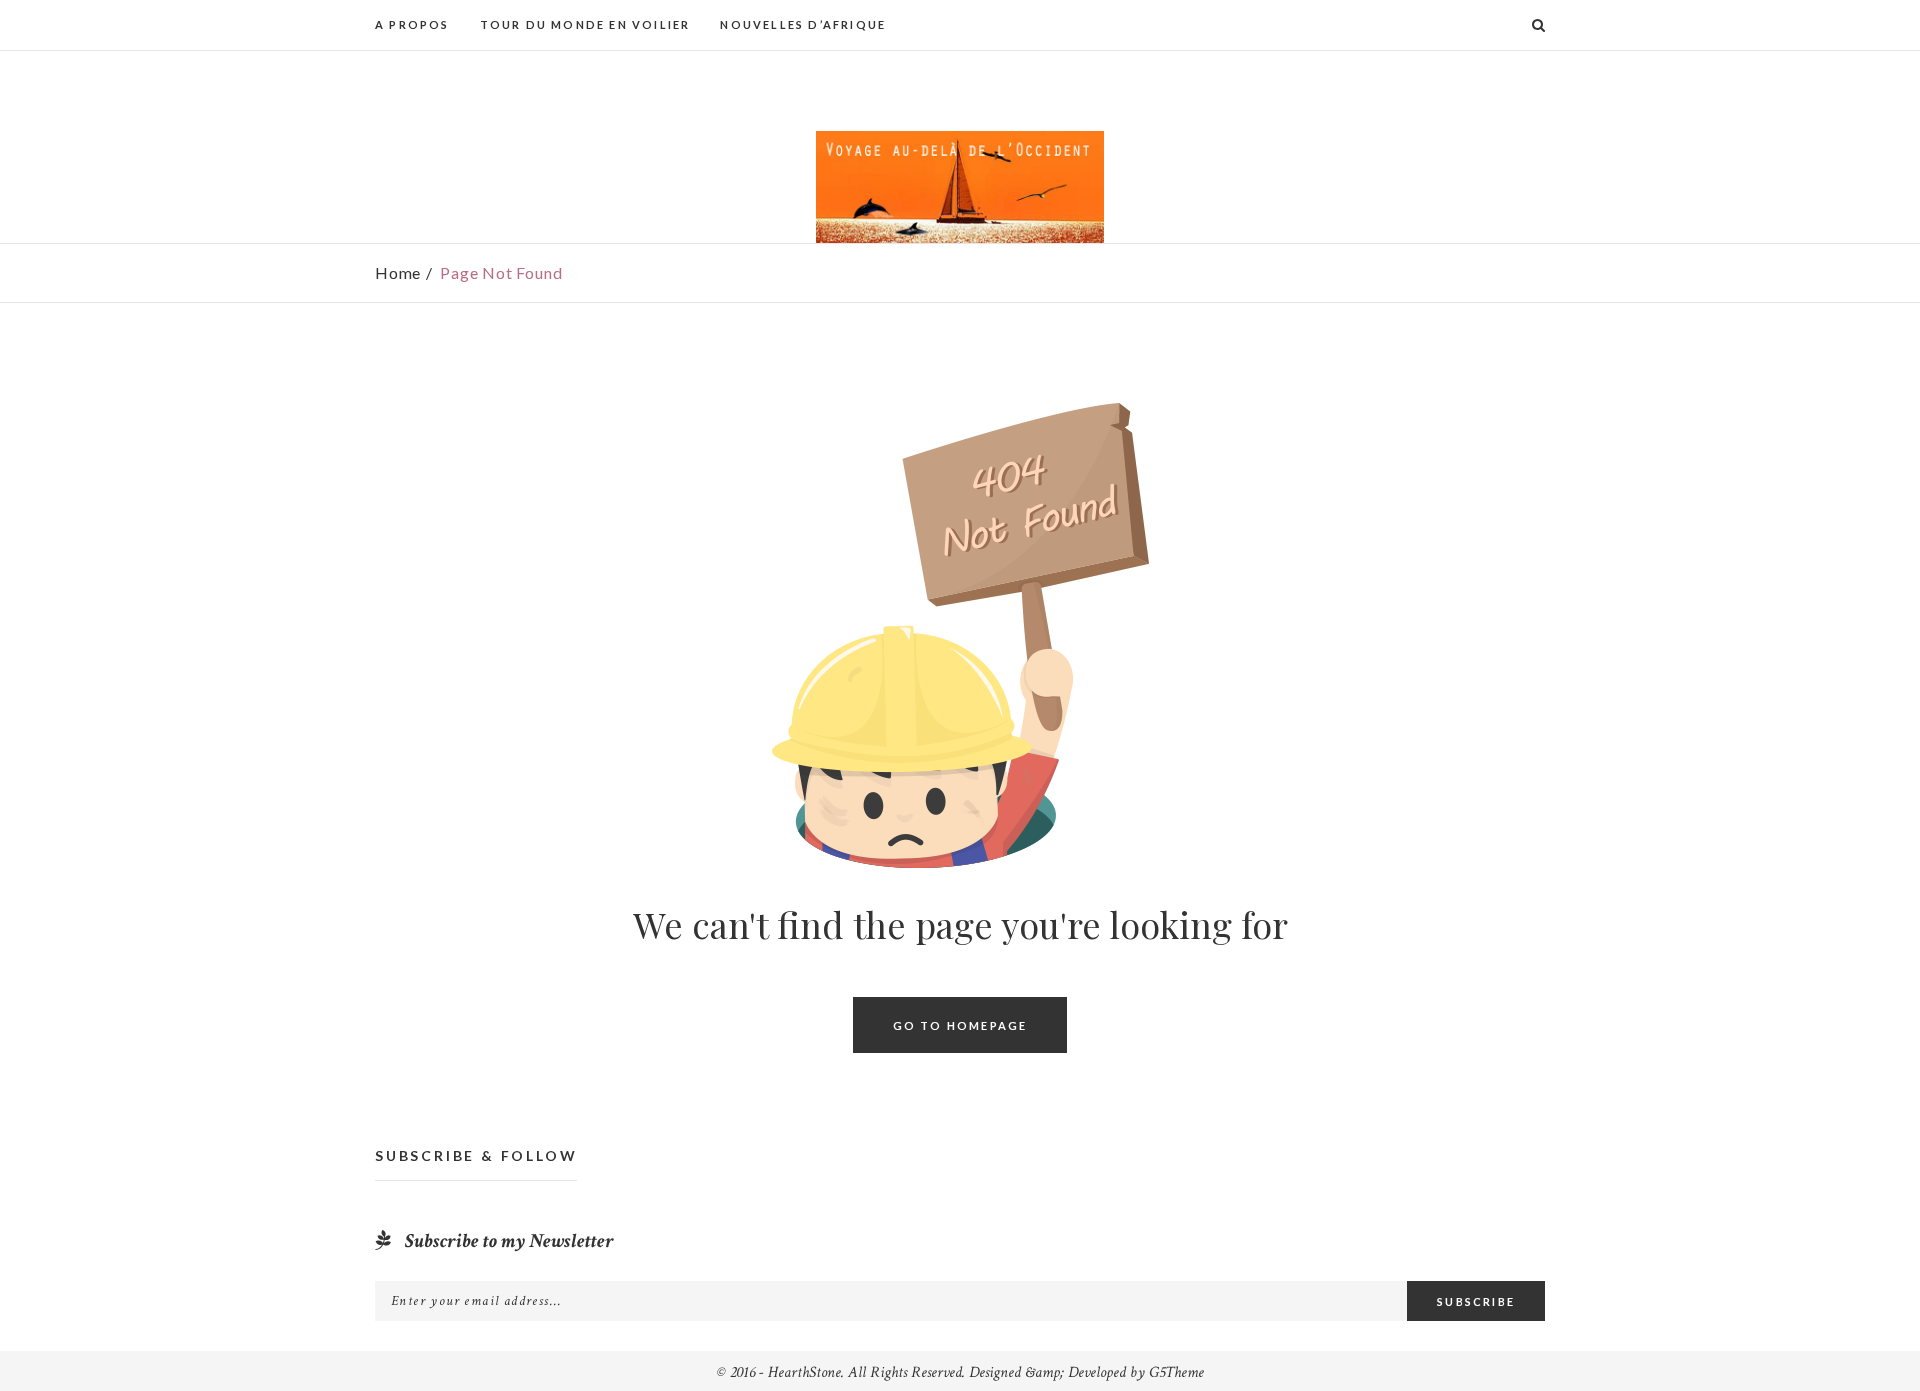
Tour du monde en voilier (585, 24)
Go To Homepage (960, 1024)
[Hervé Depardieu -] (959, 187)
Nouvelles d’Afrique (803, 24)
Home (398, 272)
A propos (412, 24)
